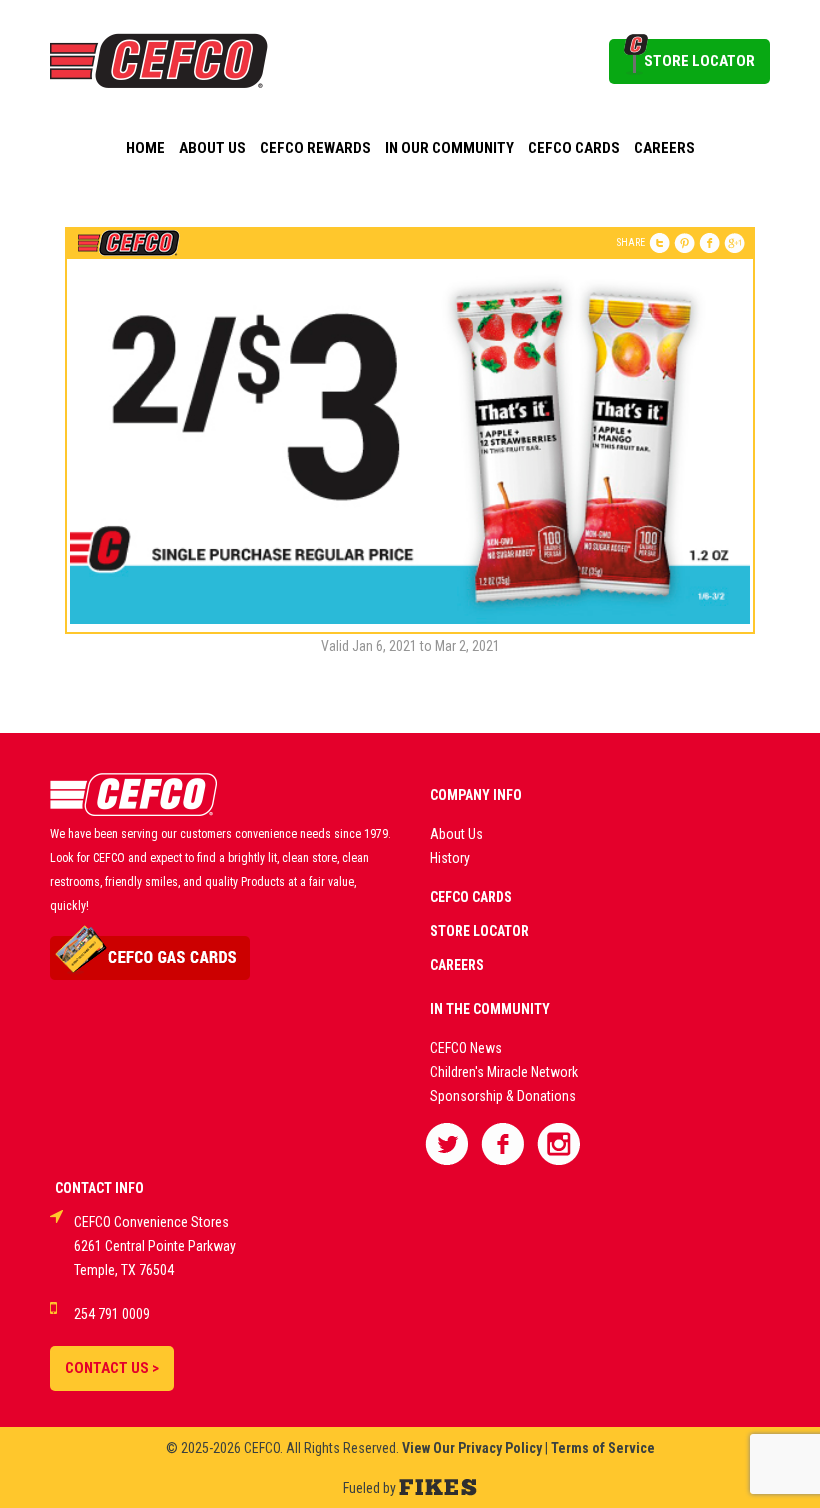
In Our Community (449, 148)
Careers (664, 148)
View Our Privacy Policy (472, 1448)
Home (145, 148)
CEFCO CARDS (471, 897)
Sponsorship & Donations (503, 1096)
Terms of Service (603, 1448)
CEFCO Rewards (315, 148)
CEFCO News (466, 1048)
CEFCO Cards (574, 148)
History (450, 858)
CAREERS (457, 965)
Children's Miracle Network (504, 1072)
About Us (212, 148)
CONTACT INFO (99, 1188)
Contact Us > (112, 1368)
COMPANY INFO (476, 795)
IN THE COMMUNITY (490, 1009)
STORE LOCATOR (699, 61)
